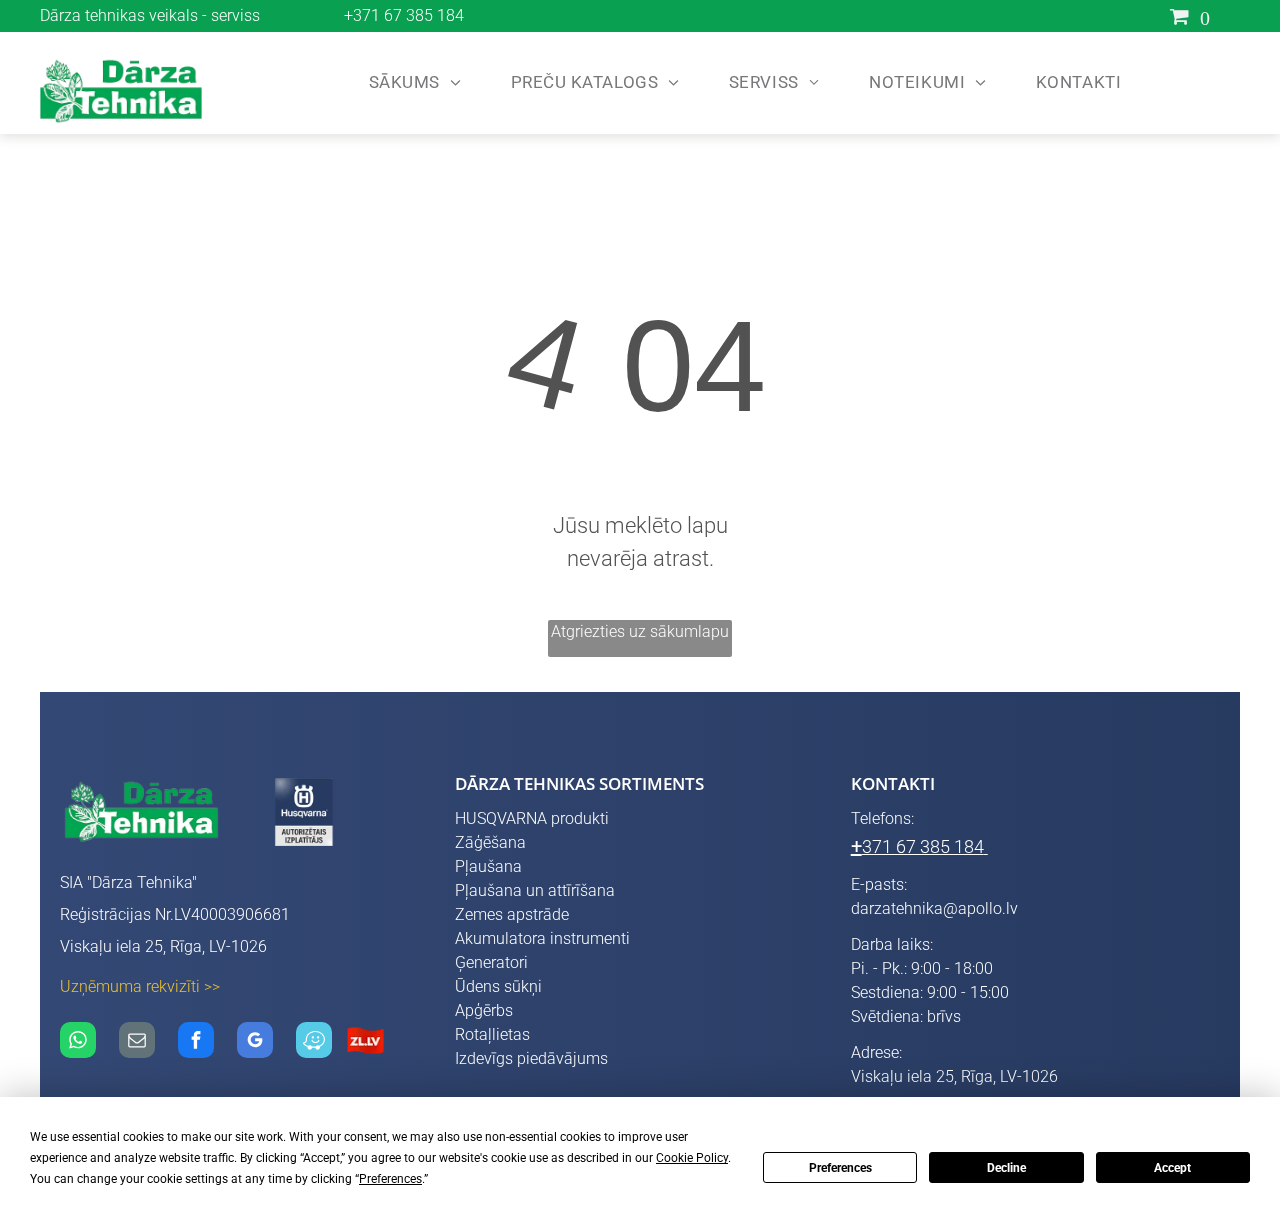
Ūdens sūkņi (498, 986)
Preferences (840, 1168)
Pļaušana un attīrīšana (535, 890)
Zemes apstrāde (512, 914)
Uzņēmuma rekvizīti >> (140, 986)
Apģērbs (484, 1010)
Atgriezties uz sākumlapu (640, 631)
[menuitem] (410, 83)
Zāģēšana (490, 842)
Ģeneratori (491, 962)
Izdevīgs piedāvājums (531, 1058)
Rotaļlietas (492, 1034)
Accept (1172, 1168)
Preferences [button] (390, 1179)
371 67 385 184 (923, 846)
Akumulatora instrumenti (542, 938)
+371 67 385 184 (404, 15)
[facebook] (196, 1042)
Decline (1006, 1168)
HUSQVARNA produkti (532, 818)
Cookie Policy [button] (692, 1158)
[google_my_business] (255, 1042)
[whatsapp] (78, 1042)
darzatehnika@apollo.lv (934, 908)
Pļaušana (488, 866)
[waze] (314, 1042)
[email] (137, 1042)
